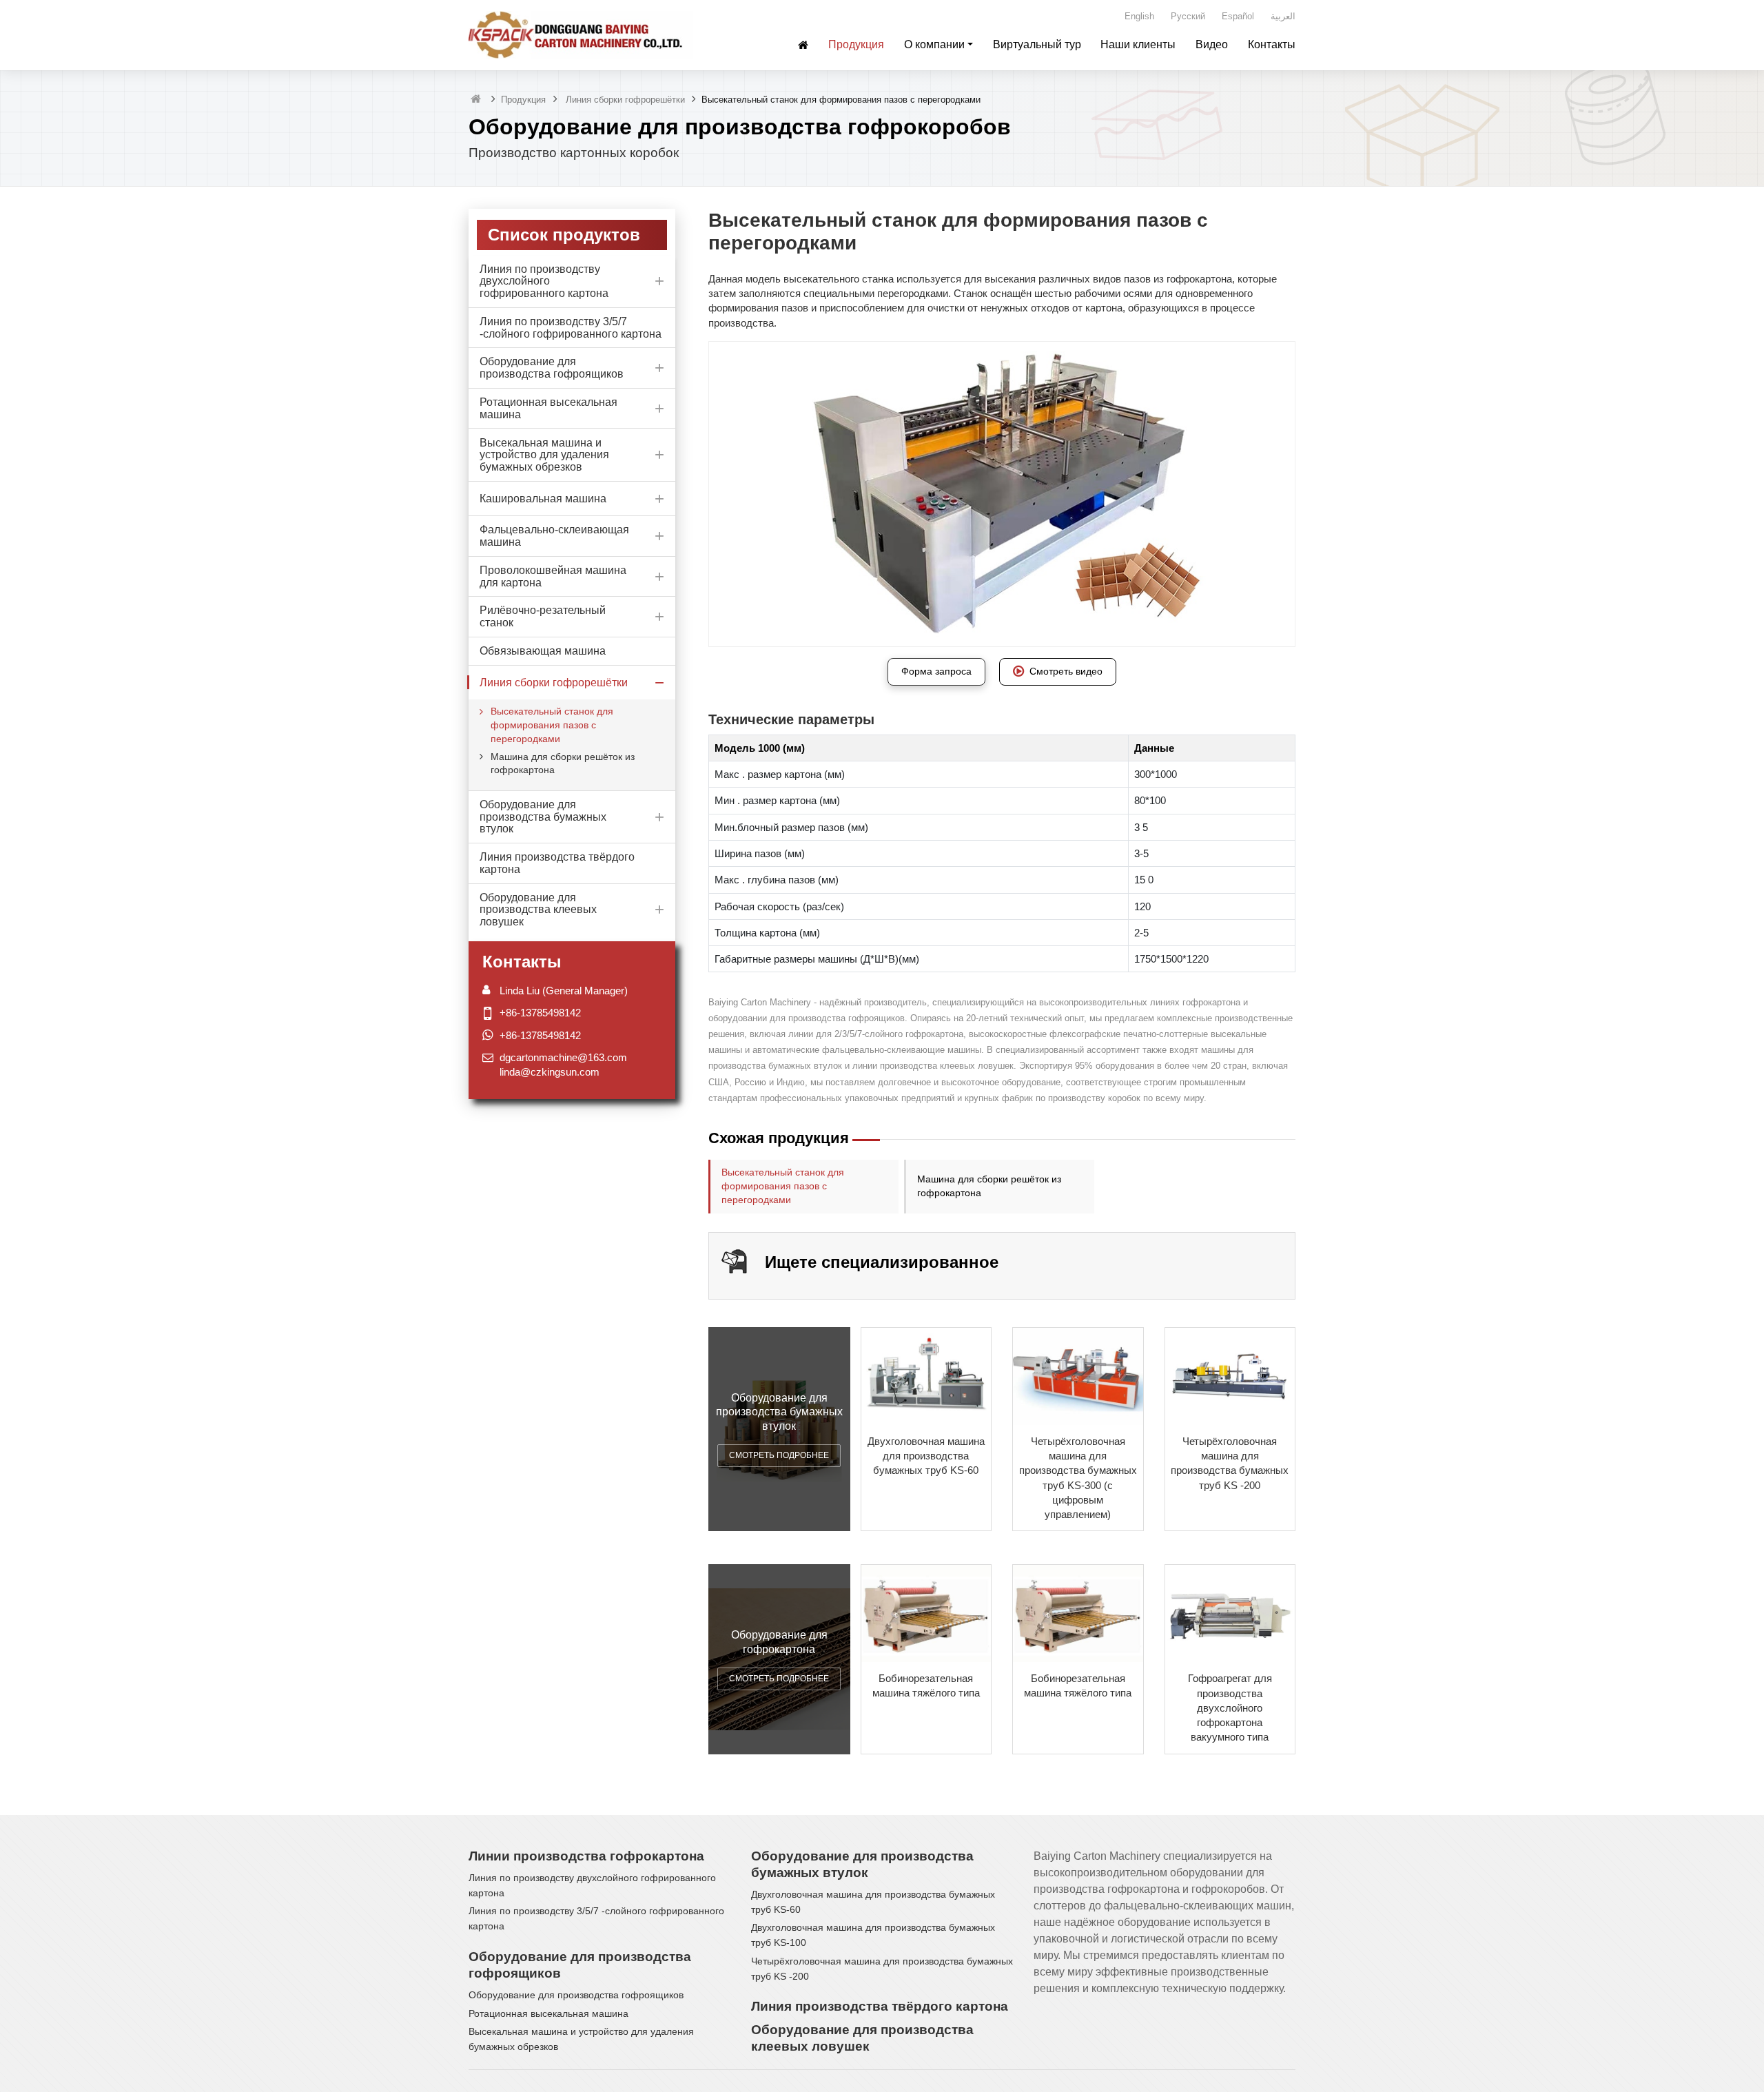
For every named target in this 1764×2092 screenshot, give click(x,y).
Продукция (856, 44)
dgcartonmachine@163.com (563, 1057)
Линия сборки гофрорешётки (624, 100)
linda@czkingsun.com (550, 1072)
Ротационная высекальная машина (548, 2014)
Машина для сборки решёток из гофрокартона (989, 1186)
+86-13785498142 (540, 1012)
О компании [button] (934, 44)
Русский (1188, 16)
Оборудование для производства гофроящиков (580, 1965)
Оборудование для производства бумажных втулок (862, 1864)
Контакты (1272, 44)
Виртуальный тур (1037, 44)
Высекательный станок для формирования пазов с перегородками (783, 1186)
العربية (1283, 16)
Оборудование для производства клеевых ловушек (862, 2038)
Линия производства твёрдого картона (880, 2006)
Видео (1212, 44)
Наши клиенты (1138, 44)
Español (1238, 16)
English (1139, 16)
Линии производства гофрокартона (586, 1856)
